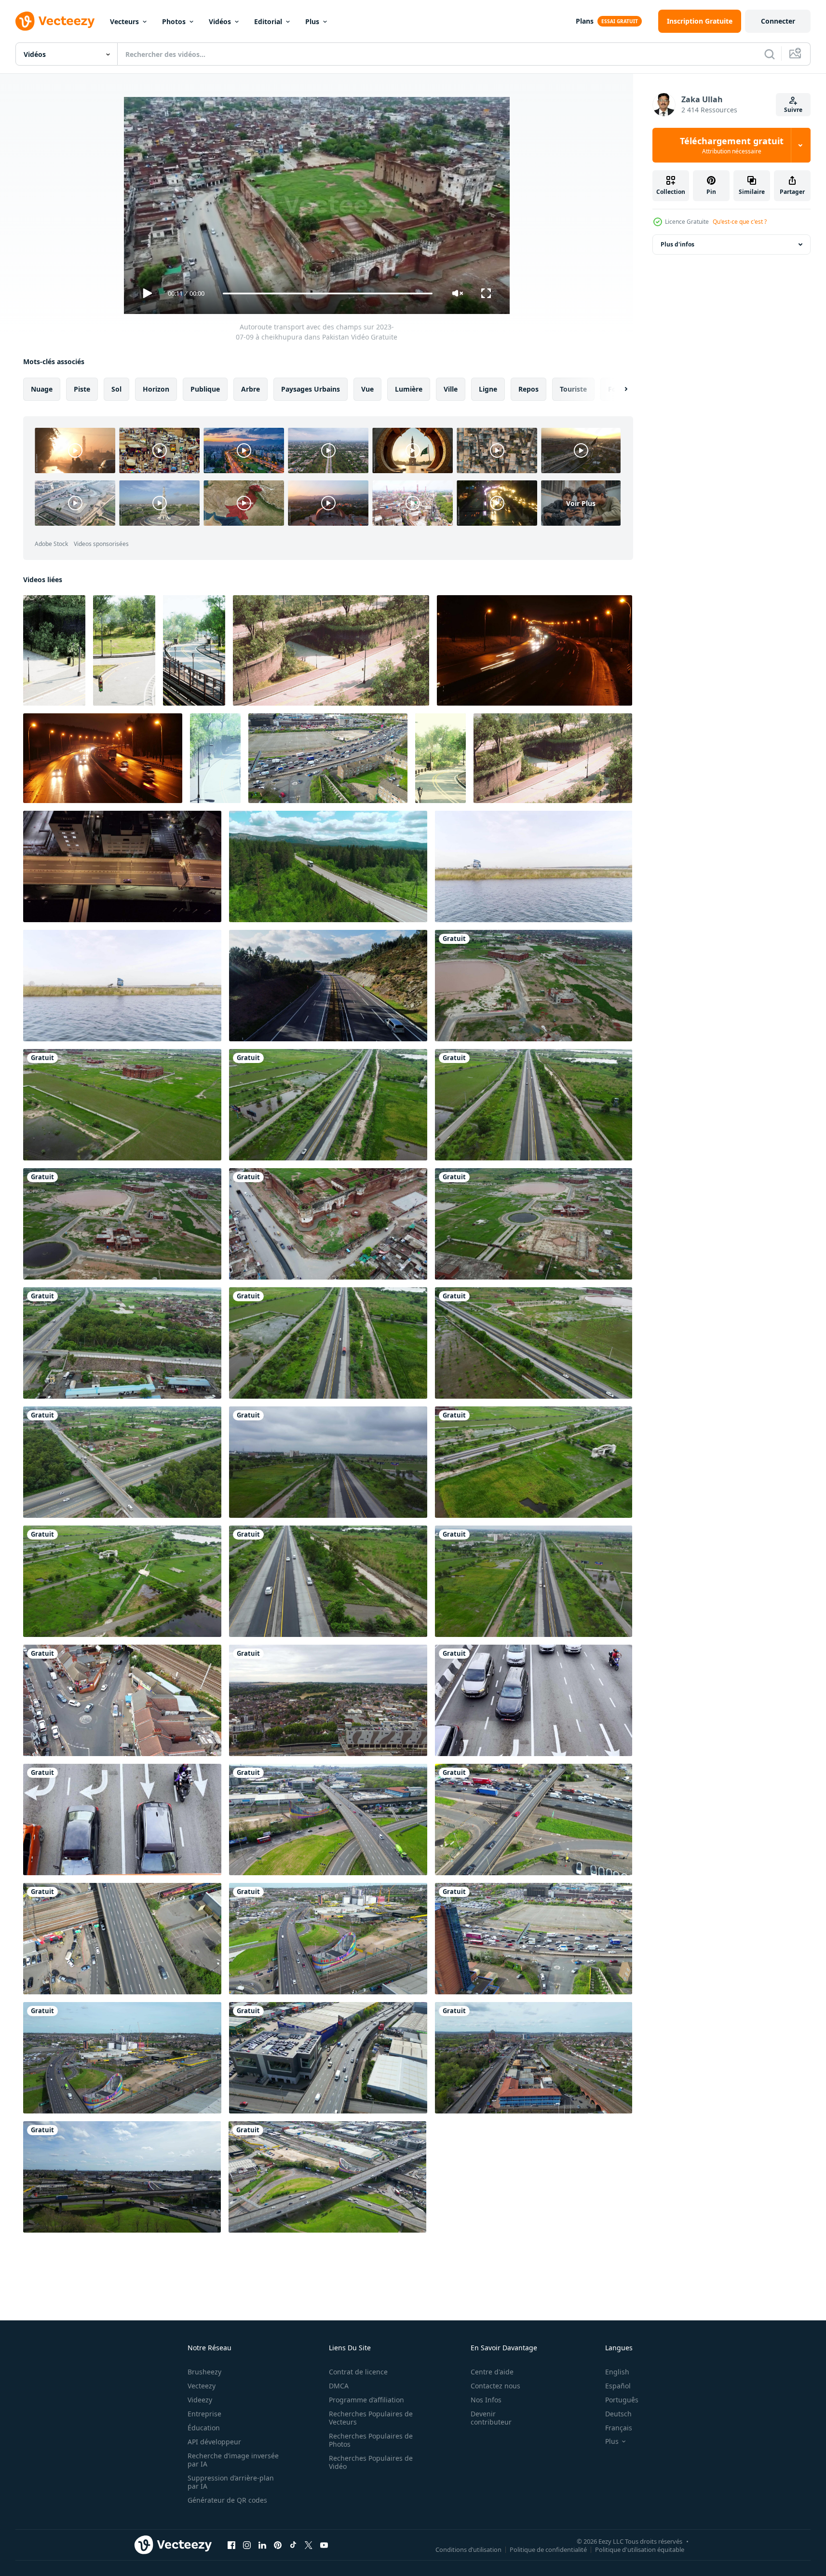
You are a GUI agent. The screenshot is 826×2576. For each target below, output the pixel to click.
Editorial (268, 21)
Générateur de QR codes (227, 2500)
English (617, 2372)
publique (205, 389)
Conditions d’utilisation (468, 2549)
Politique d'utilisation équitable (640, 2549)
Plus (312, 21)
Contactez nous (495, 2386)
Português (622, 2400)
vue (367, 389)
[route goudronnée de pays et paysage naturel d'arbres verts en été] (54, 650)
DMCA (339, 2386)
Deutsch (618, 2414)
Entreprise (204, 2414)
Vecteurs (124, 21)
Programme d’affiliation (366, 2400)
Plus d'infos (677, 244)
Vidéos (220, 21)
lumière (409, 389)
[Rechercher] (770, 54)
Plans (585, 21)
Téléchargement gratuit (732, 145)
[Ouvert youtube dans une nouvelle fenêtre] (324, 2545)
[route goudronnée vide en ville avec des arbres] (194, 650)
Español (618, 2386)
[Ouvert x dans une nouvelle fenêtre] (309, 2545)
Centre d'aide (492, 2372)
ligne (488, 389)
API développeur (214, 2442)
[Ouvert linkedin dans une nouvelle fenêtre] (262, 2545)
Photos (174, 21)
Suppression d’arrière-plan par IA (231, 2482)
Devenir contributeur (491, 2418)
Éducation (204, 2428)
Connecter (778, 21)
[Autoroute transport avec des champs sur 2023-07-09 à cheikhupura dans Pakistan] (534, 986)
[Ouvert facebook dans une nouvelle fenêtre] (231, 2545)
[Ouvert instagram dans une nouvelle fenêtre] (247, 2545)
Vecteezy (202, 2386)
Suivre (793, 110)
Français (619, 2428)
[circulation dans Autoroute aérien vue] (328, 986)
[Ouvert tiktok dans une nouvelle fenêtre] (293, 2545)
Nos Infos (486, 2400)
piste (82, 389)
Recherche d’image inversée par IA (233, 2460)
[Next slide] (618, 389)
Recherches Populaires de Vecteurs (371, 2418)
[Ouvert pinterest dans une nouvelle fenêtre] (278, 2545)
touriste (573, 389)
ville (451, 389)
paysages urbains (311, 389)
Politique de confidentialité (548, 2549)
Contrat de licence (358, 2372)
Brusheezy (204, 2372)
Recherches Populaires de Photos (371, 2440)
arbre (251, 389)
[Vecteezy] (55, 21)
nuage (42, 389)
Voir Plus (581, 503)
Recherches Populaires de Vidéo (371, 2462)
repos (528, 389)
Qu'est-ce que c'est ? (740, 222)
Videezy (200, 2400)
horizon (156, 389)
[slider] (327, 293)
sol (116, 389)
